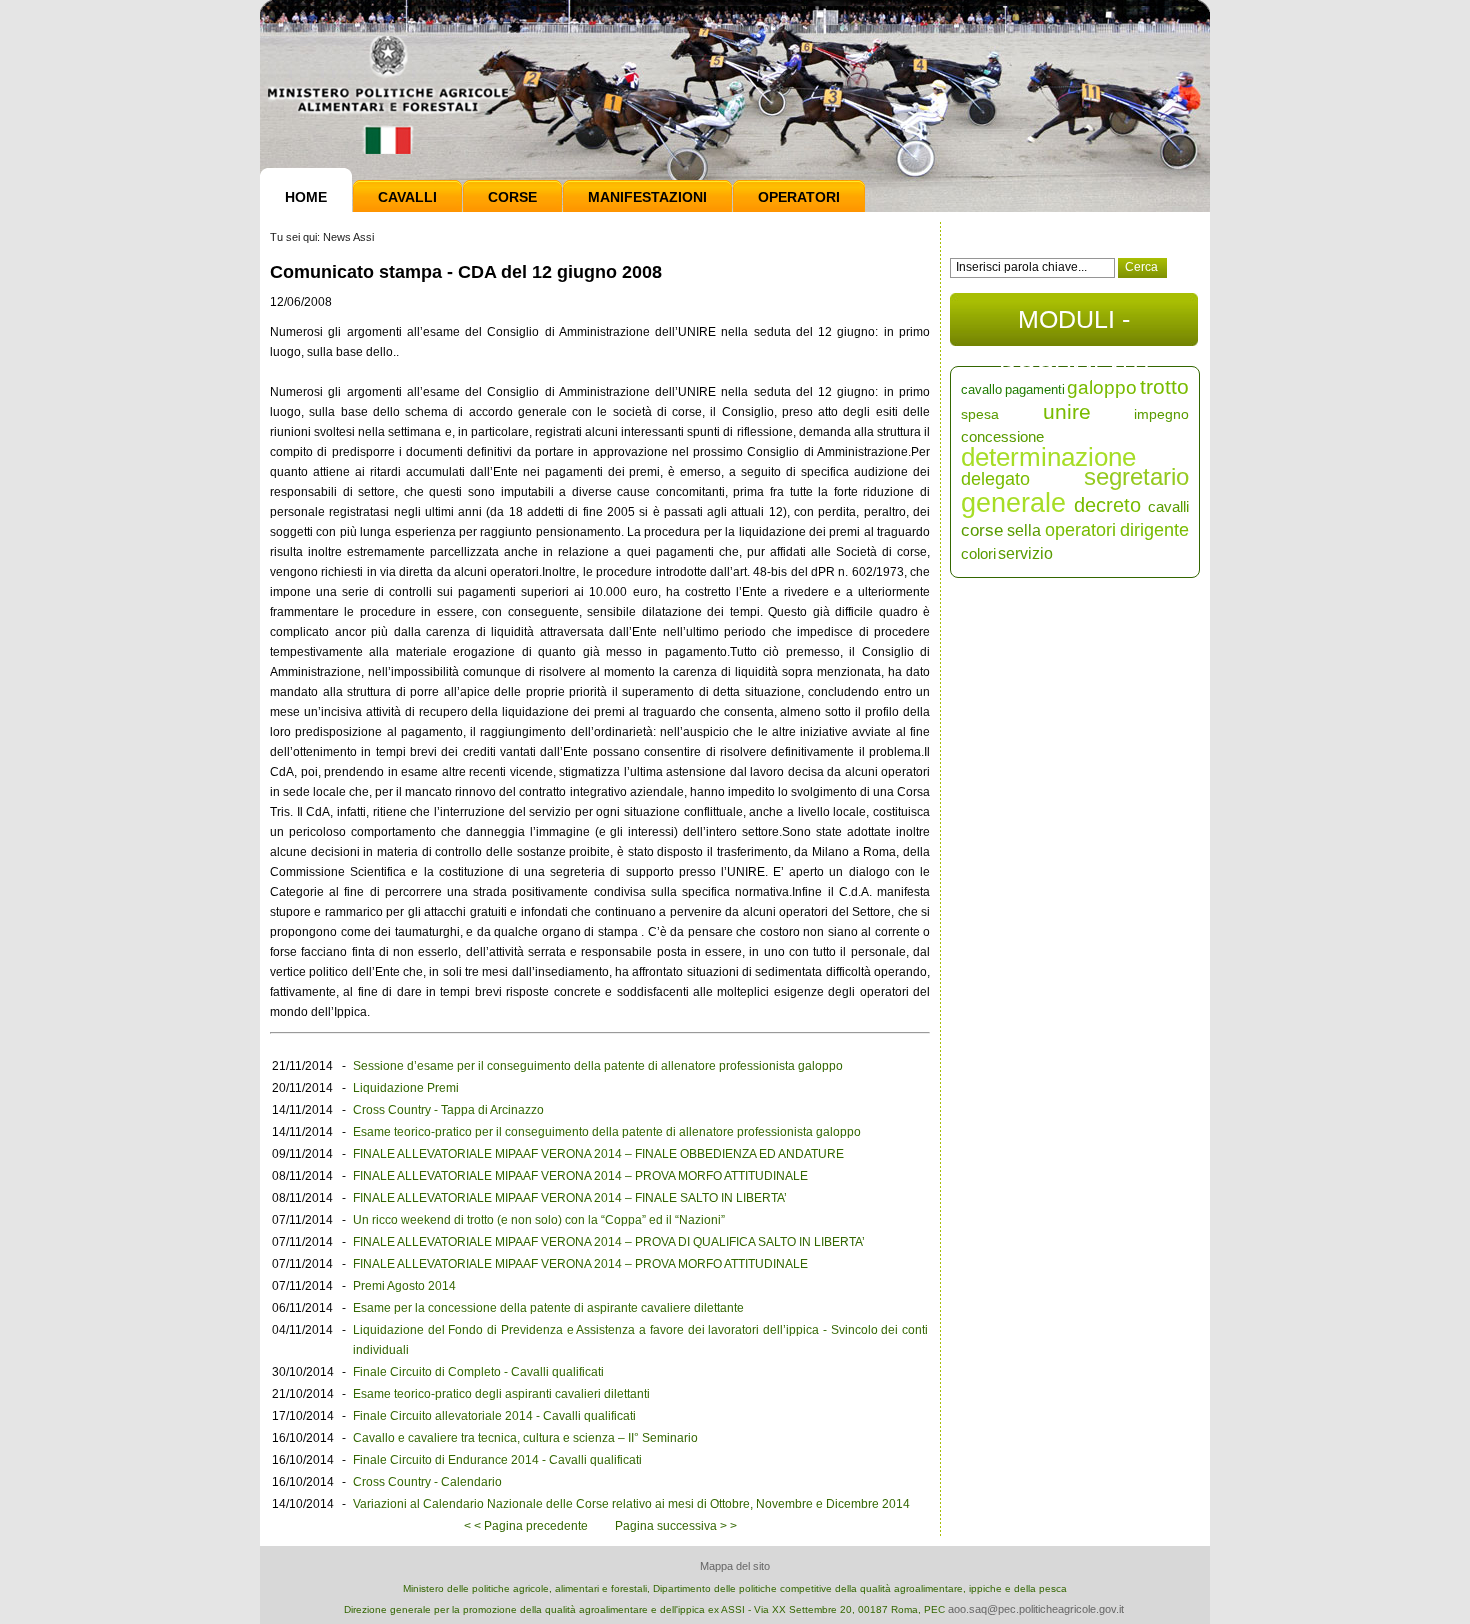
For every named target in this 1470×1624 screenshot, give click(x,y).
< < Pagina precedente (526, 1526)
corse (982, 530)
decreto (1107, 505)
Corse (512, 197)
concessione (1002, 436)
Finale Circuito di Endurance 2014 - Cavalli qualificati (497, 1460)
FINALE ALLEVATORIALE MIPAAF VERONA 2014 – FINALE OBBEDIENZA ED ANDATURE (598, 1154)
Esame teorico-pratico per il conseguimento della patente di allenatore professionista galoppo (607, 1132)
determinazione (1048, 457)
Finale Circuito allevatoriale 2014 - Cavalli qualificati (494, 1416)
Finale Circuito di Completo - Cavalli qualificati (478, 1372)
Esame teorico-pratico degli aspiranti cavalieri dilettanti (501, 1394)
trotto (1164, 386)
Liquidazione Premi (406, 1088)
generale (1013, 503)
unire (1067, 411)
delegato (995, 479)
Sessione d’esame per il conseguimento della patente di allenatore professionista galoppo (598, 1066)
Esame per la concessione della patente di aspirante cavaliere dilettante (548, 1308)
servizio (1025, 553)
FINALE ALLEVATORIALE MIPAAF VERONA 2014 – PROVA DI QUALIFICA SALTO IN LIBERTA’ (609, 1242)
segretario (1136, 476)
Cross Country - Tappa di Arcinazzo (448, 1110)
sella (1024, 530)
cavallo (981, 389)
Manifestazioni (647, 197)
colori (978, 553)
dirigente (1154, 530)
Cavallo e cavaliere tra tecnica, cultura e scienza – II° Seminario (525, 1438)
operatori (1080, 530)
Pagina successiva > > (676, 1526)
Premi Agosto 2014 (404, 1286)
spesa (980, 414)
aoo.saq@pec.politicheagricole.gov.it (1036, 1609)
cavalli (1168, 506)
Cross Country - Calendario (427, 1482)
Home (306, 197)
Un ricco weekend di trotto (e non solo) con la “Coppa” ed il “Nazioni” (539, 1220)
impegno (1161, 414)
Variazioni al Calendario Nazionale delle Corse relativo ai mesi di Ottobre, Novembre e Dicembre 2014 (631, 1504)
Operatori (799, 197)
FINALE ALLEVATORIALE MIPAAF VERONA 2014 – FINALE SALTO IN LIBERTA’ (570, 1198)
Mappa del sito (735, 1566)
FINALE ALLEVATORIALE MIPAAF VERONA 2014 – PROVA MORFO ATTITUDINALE (580, 1176)
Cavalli (407, 197)
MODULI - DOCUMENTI (1074, 325)
